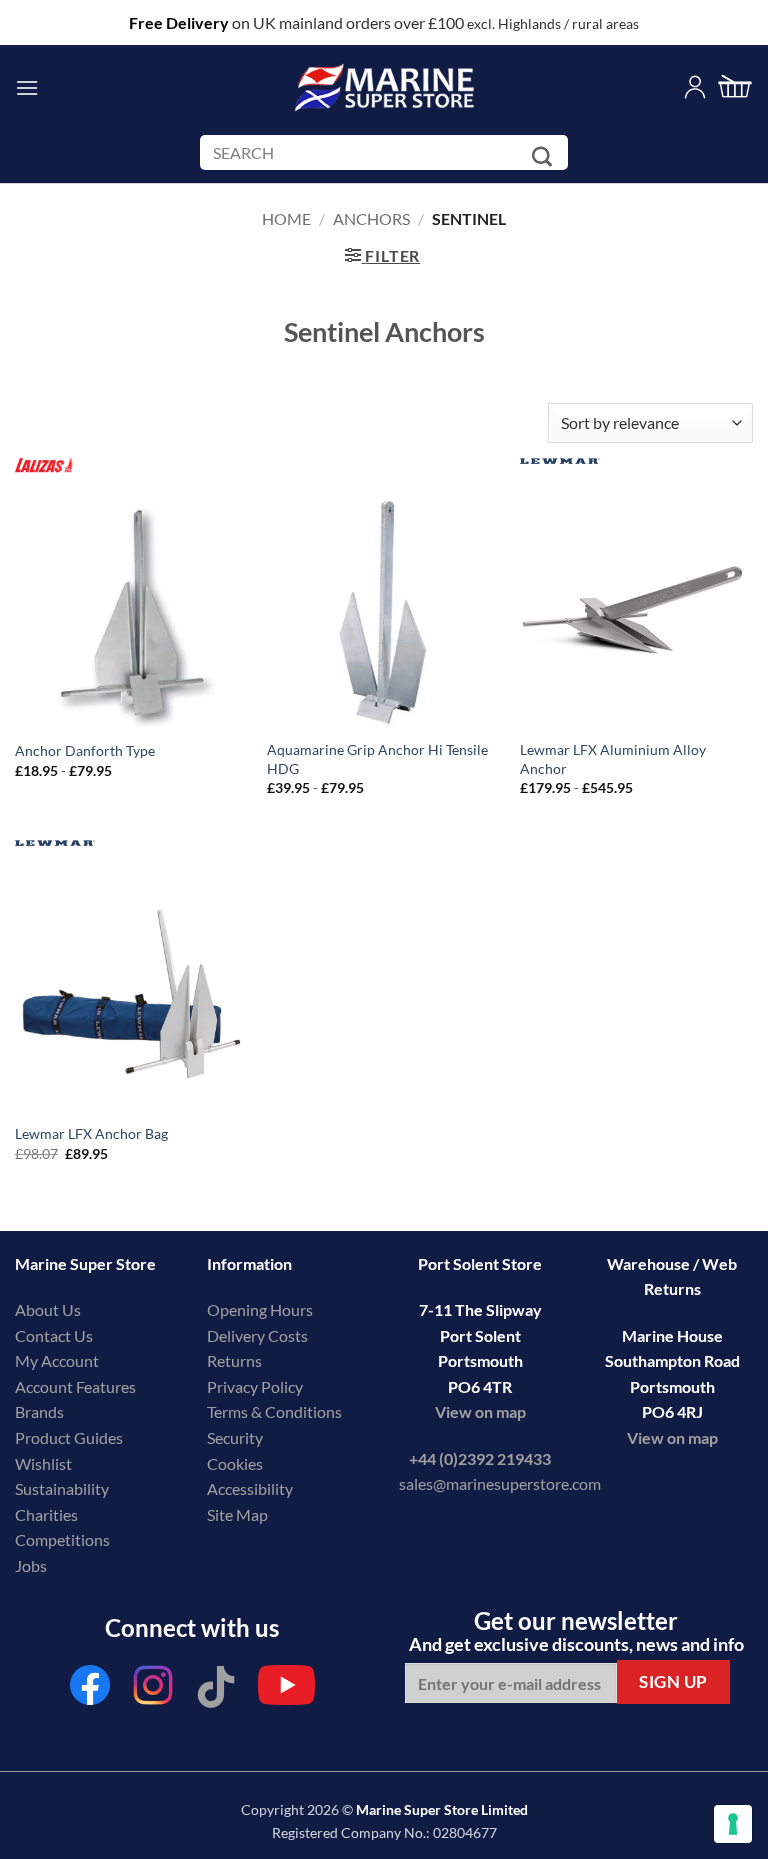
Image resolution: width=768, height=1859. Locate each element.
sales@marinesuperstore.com (500, 1483)
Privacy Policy (255, 1386)
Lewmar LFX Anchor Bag (91, 1133)
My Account (57, 1360)
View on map (480, 1411)
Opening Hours (260, 1309)
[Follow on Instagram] (153, 1690)
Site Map (237, 1514)
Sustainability (62, 1488)
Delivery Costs (257, 1335)
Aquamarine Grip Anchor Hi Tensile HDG (377, 759)
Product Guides (69, 1437)
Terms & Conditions (274, 1411)
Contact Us (54, 1335)
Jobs (31, 1565)
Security (235, 1437)
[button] (27, 87)
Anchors (371, 218)
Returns (234, 1360)
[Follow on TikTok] (216, 1690)
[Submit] (545, 156)
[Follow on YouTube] (286, 1690)
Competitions (62, 1539)
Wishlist (43, 1463)
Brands (39, 1411)
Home (286, 218)
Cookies (235, 1463)
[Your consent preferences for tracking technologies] (733, 1824)
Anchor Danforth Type (85, 750)
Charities (48, 1514)
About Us (48, 1309)
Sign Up (673, 1681)
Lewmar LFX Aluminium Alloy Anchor (613, 759)
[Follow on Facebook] (90, 1690)
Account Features (75, 1386)
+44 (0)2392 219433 (480, 1458)
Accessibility (250, 1488)
